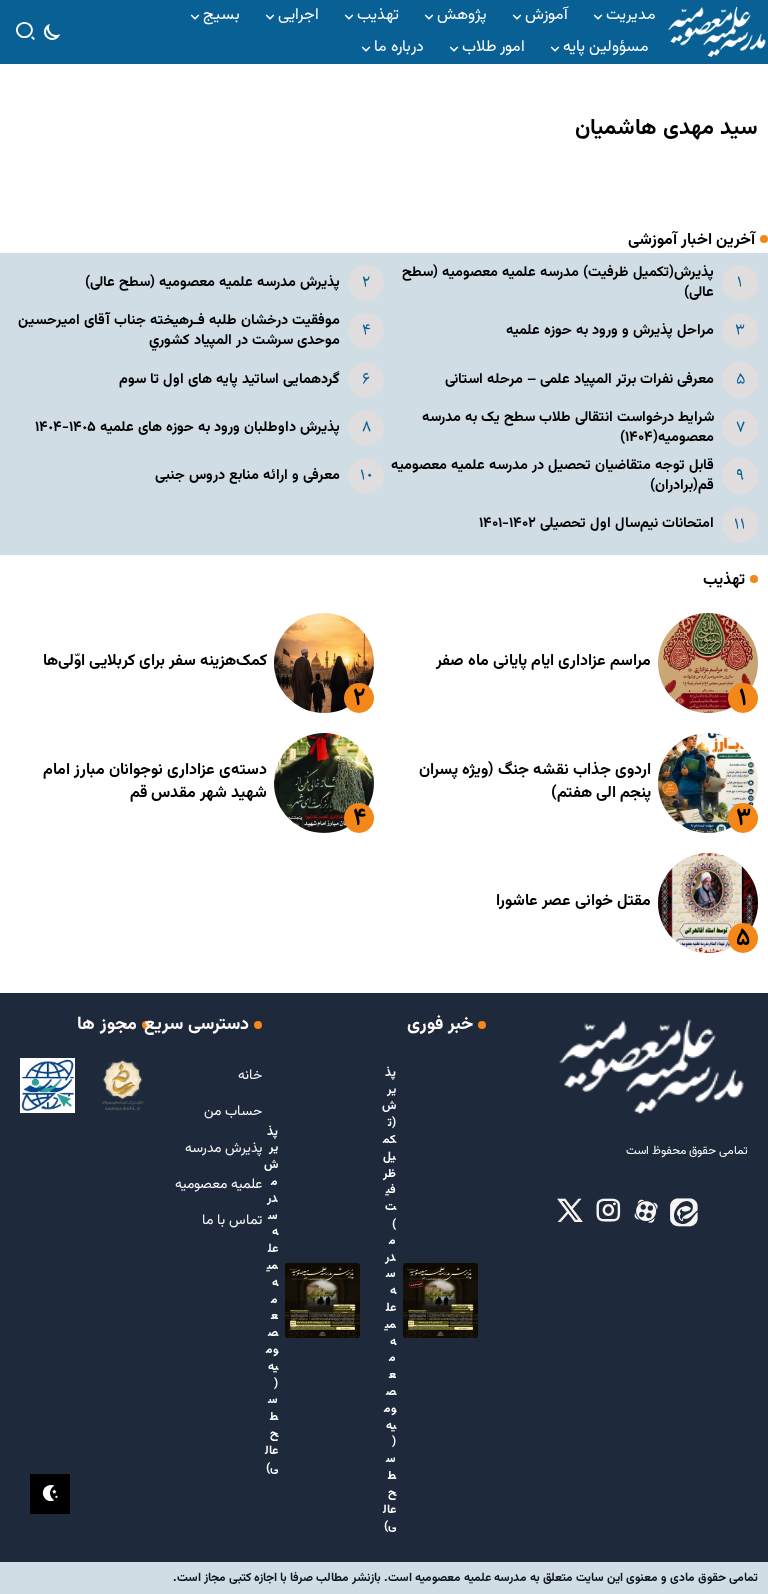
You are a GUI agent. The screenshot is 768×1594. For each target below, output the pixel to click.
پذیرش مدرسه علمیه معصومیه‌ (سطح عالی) (212, 282)
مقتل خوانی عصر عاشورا (573, 901)
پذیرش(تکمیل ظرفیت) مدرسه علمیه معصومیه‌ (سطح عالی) (558, 282)
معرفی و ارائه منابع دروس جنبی (247, 475)
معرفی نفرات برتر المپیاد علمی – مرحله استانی (579, 379)
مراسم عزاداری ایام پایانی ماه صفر (543, 661)
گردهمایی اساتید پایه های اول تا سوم (229, 379)
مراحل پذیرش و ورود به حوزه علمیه (610, 330)
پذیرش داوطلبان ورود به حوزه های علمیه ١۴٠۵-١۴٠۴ (187, 427)
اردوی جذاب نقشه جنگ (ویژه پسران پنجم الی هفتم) (535, 781)
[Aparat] (646, 1212)
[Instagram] (608, 1212)
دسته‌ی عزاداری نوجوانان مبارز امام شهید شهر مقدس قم (155, 781)
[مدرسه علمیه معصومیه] (716, 32)
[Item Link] (708, 663)
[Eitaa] (684, 1212)
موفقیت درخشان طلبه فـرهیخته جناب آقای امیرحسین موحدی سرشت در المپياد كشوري (179, 330)
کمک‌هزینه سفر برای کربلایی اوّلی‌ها (155, 661)
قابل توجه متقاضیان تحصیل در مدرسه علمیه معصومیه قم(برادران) (552, 475)
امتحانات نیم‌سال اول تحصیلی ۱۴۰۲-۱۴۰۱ (596, 523)
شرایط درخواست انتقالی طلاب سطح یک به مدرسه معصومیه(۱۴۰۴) (568, 427)
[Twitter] (570, 1212)
